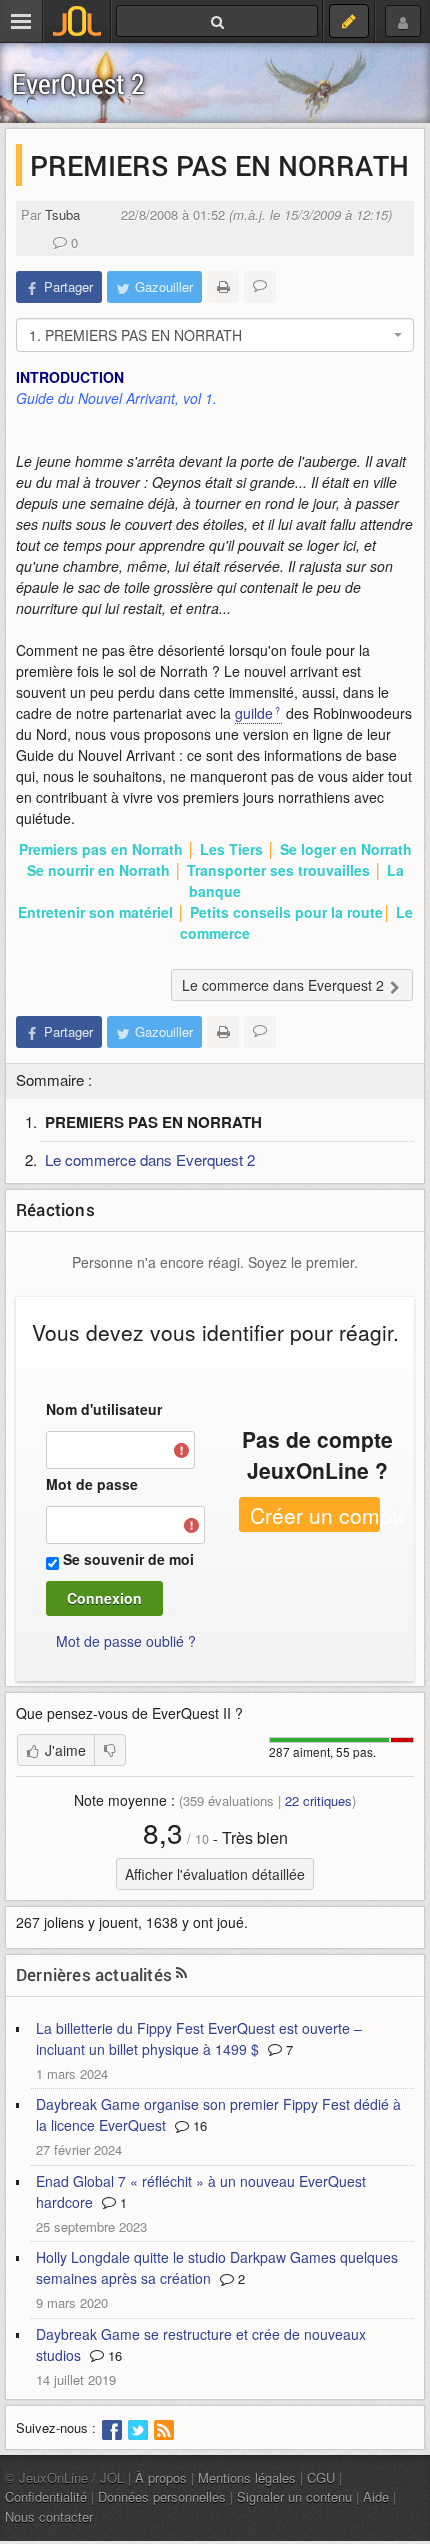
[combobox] (215, 335)
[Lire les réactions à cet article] (260, 287)
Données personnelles (162, 2496)
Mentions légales (247, 2477)
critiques (318, 1800)
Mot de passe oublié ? (126, 1641)
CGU (321, 2477)
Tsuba (62, 214)
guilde (254, 713)
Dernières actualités (94, 1974)
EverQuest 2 (78, 83)
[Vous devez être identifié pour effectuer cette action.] (110, 1750)
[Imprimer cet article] (223, 287)
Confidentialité (46, 2496)
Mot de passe (92, 1484)
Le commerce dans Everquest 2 (150, 1159)
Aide (376, 2496)
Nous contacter (49, 2516)
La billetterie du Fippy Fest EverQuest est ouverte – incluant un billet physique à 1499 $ (199, 2038)
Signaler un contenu (294, 2496)
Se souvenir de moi (128, 1559)
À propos (161, 2477)
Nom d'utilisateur (104, 1409)
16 (198, 2125)
